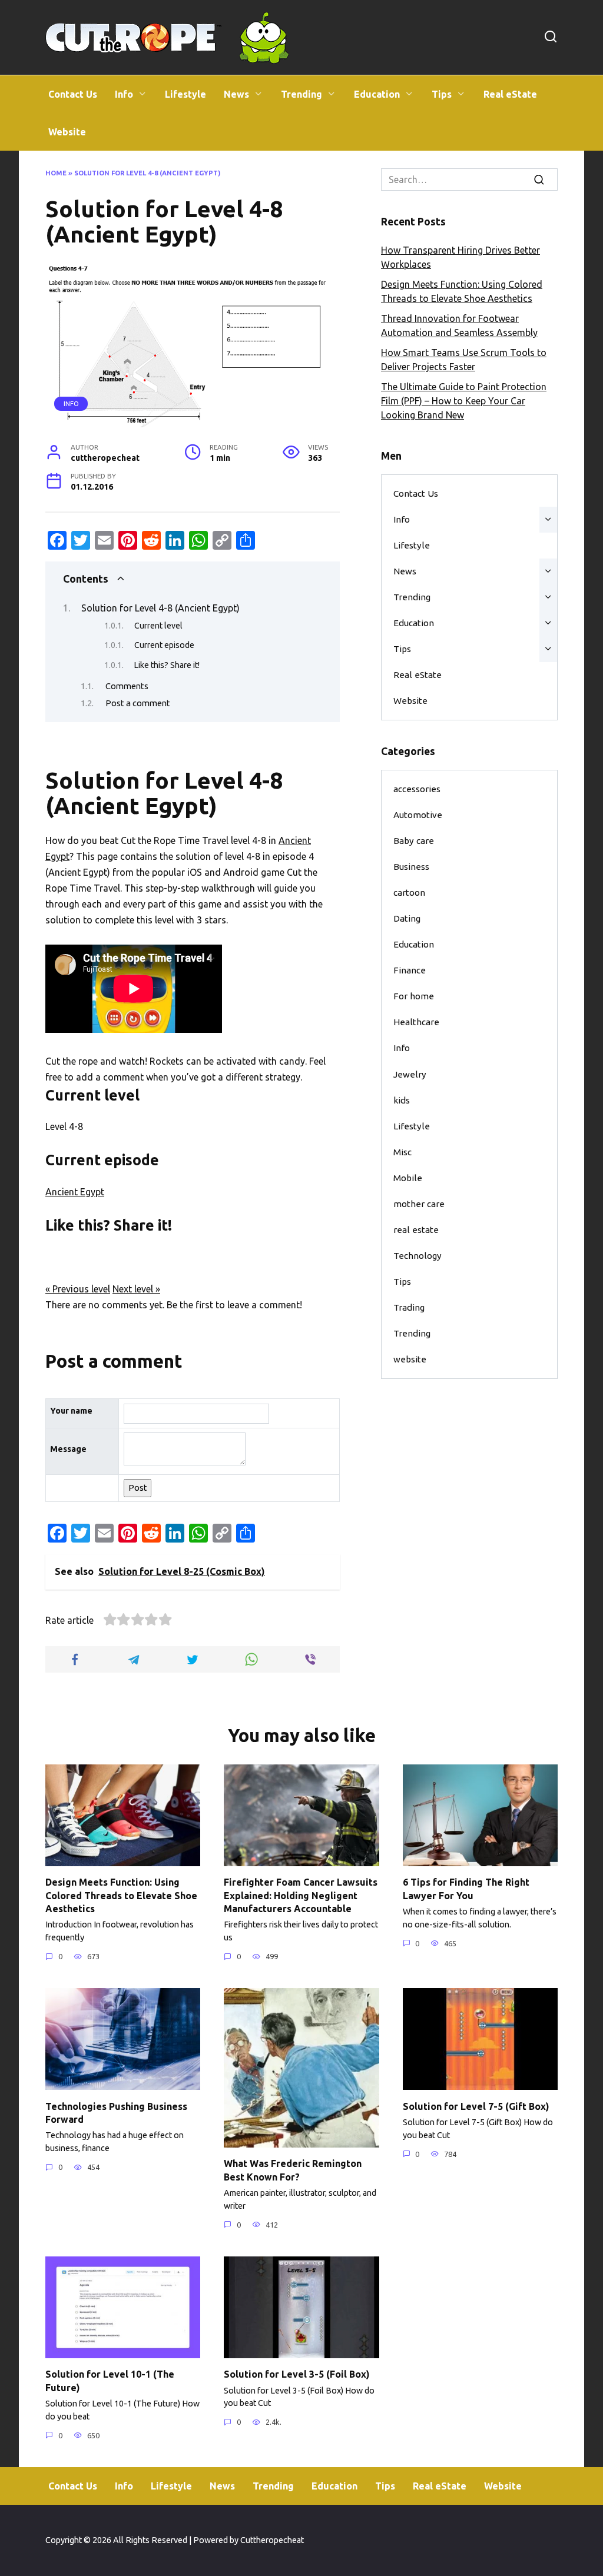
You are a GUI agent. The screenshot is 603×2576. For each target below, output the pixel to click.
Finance (410, 970)
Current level (158, 626)
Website (67, 132)
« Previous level (78, 1289)
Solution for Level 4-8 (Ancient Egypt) (160, 608)
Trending (301, 94)
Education (377, 94)
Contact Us (73, 94)
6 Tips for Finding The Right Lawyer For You (466, 1889)
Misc (402, 1152)
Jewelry (410, 1074)
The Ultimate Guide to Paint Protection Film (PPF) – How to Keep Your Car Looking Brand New (464, 401)
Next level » (136, 1289)
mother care (419, 1204)
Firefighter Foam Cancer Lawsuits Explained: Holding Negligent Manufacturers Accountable (301, 1895)
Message (68, 1449)
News (236, 94)
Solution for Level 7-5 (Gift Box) (476, 2106)
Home (56, 173)
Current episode (164, 645)
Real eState (510, 94)
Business (411, 867)
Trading (409, 1307)
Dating (407, 918)
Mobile (408, 1178)
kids (402, 1100)
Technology (418, 1256)
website (410, 1359)
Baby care (414, 841)
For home (414, 996)
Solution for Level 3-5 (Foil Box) (297, 2374)
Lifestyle (185, 94)
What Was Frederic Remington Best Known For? (293, 2170)
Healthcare (416, 1022)
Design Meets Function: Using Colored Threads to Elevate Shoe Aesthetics (121, 1895)
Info (124, 94)
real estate (416, 1230)
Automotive (418, 815)
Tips (442, 94)
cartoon (409, 893)
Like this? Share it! (167, 665)
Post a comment (138, 703)
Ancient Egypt (75, 1192)
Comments (127, 686)
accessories (417, 789)
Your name (71, 1411)
